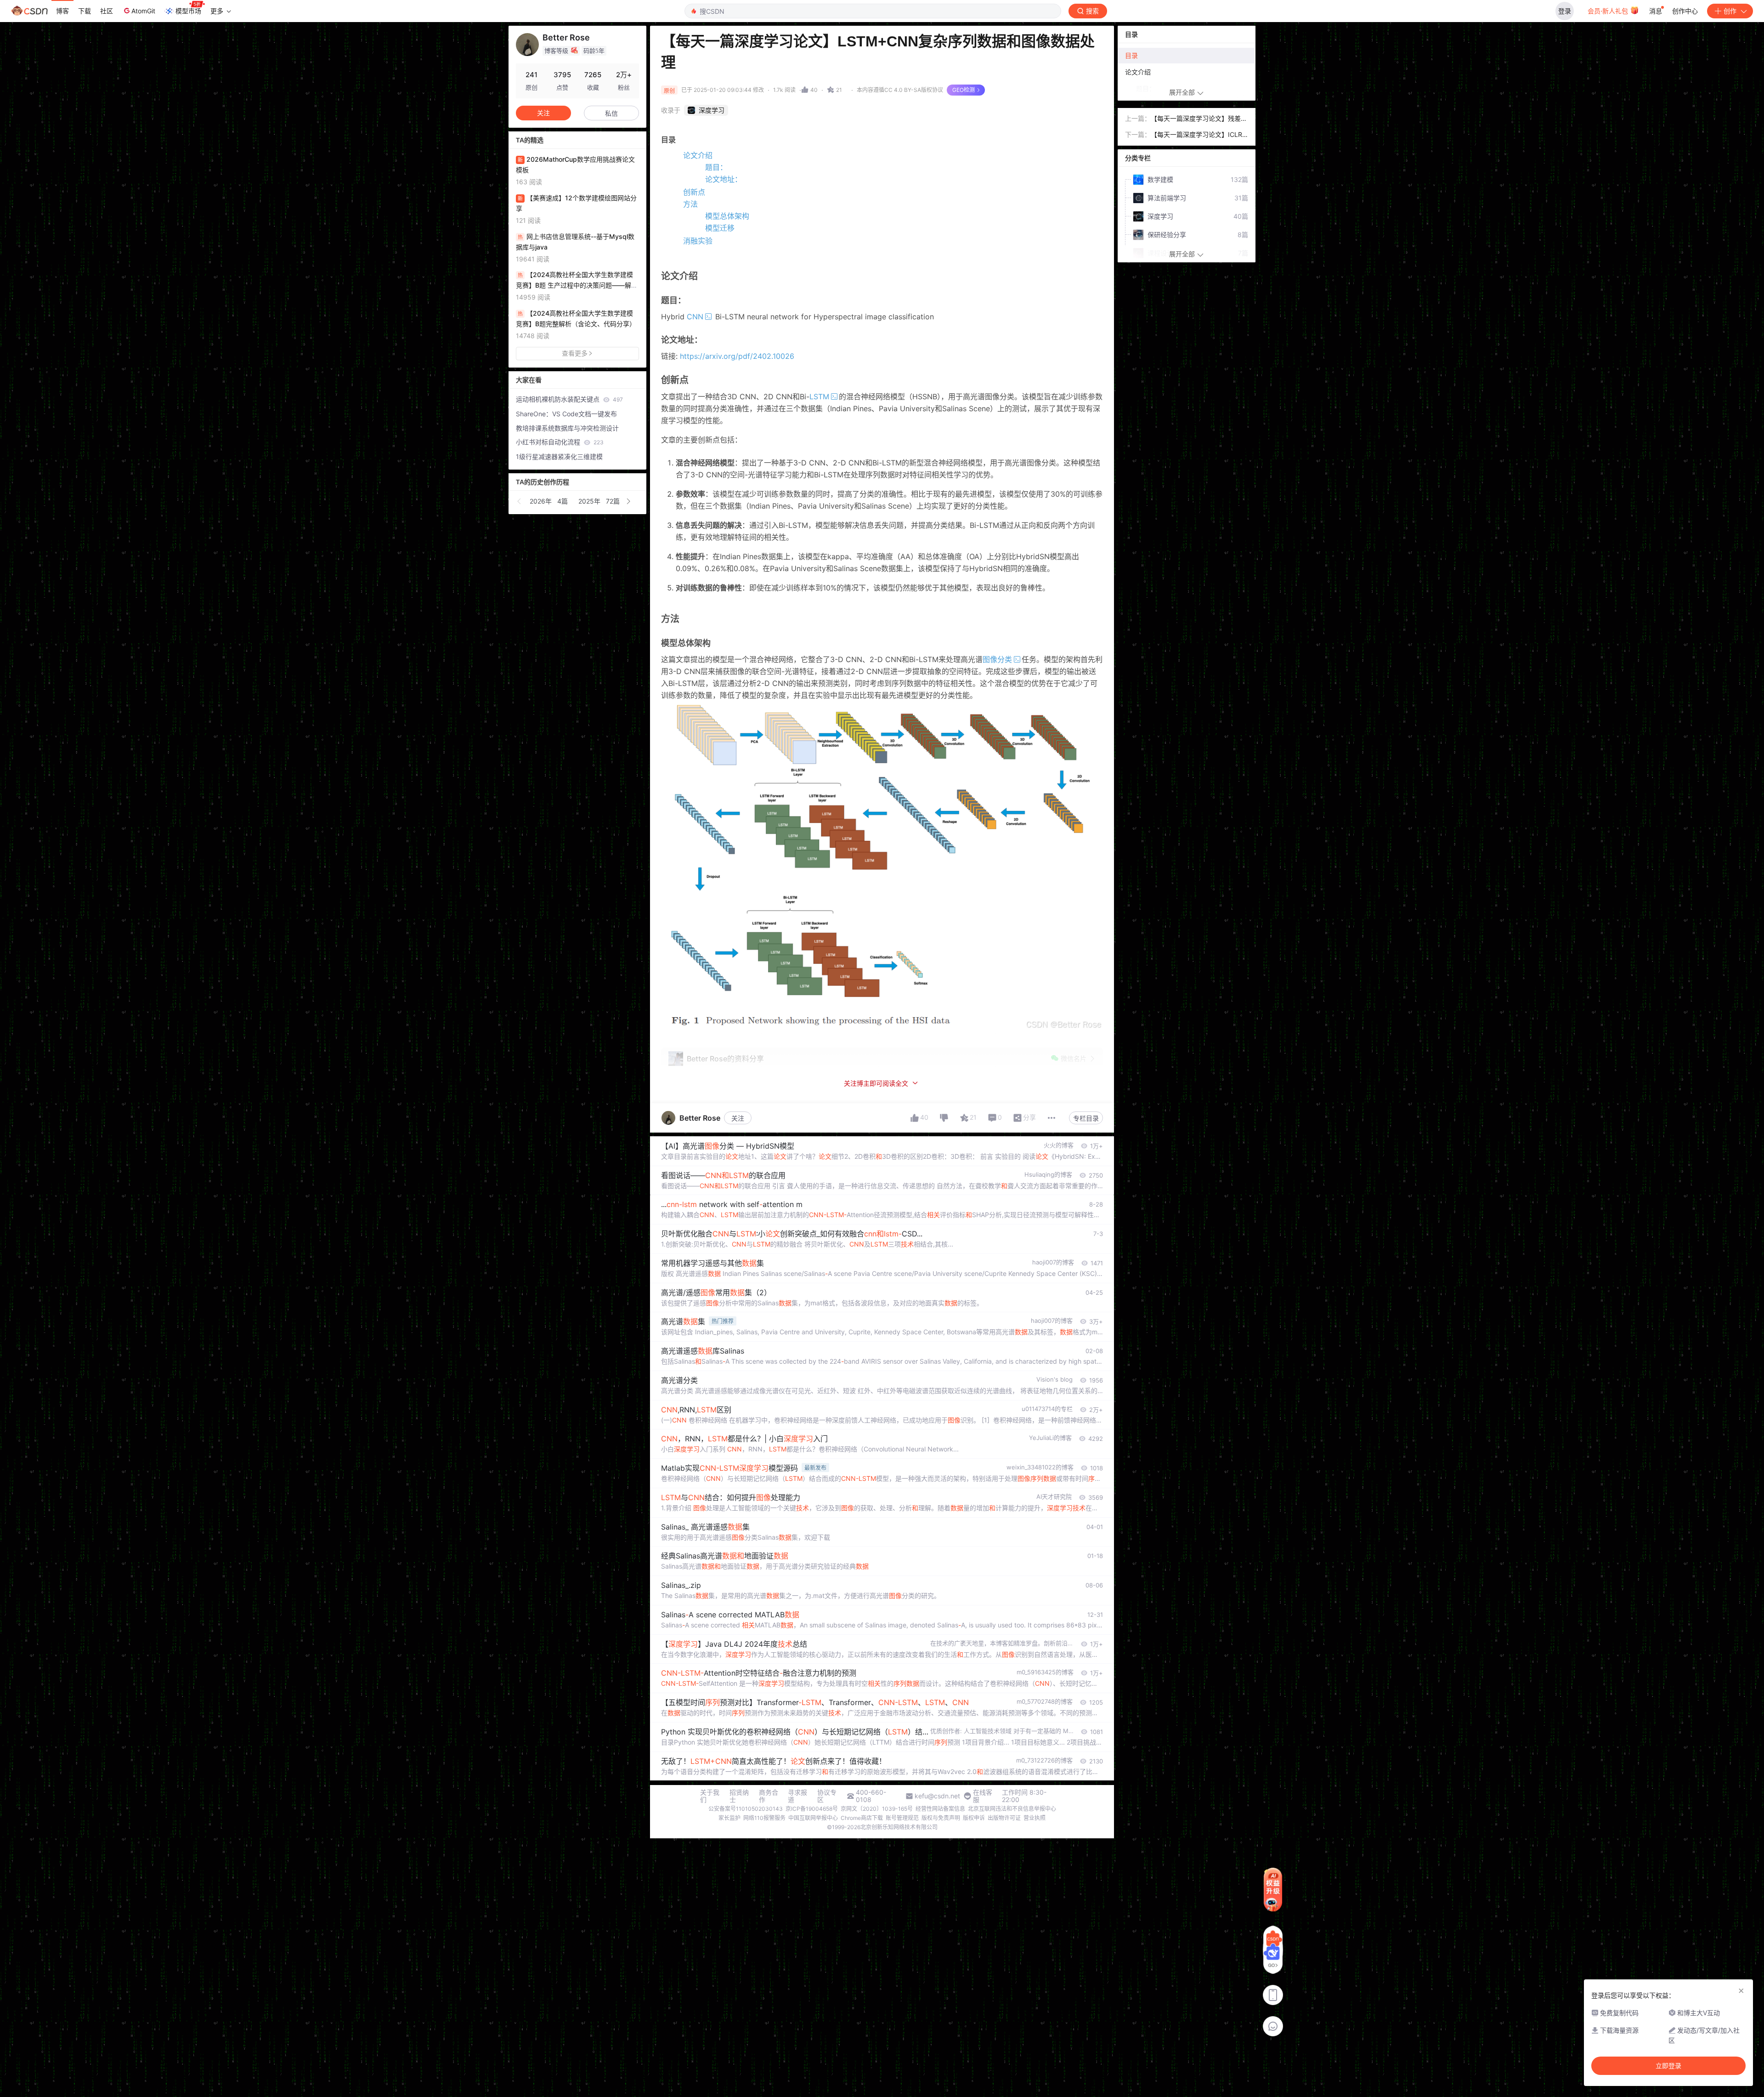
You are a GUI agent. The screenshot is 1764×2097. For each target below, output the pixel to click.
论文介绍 (698, 155)
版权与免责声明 (941, 1818)
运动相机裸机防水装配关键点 (569, 399)
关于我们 (710, 1796)
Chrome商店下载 (862, 1818)
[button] (520, 501)
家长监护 (729, 1818)
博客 (62, 11)
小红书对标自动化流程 (560, 442)
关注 (738, 1118)
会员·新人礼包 (1609, 11)
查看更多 (575, 353)
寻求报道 (797, 1796)
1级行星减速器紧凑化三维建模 (559, 456)
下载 (85, 11)
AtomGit (143, 11)
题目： (716, 167)
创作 (1730, 11)
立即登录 (1668, 2066)
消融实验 (698, 241)
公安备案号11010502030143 (746, 1809)
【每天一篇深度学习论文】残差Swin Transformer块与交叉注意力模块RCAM (1198, 119)
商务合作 (769, 1796)
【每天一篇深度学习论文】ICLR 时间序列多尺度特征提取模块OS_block (1199, 135)
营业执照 (1035, 1818)
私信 (611, 113)
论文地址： (724, 179)
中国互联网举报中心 (813, 1818)
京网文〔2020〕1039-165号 (877, 1809)
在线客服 (983, 1796)
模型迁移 (720, 228)
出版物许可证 (1004, 1818)
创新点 (694, 192)
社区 (107, 11)
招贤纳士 (739, 1796)
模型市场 (188, 11)
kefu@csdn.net (937, 1796)
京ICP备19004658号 (812, 1809)
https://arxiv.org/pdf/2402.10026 (737, 356)
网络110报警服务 (764, 1818)
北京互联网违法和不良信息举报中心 (1012, 1809)
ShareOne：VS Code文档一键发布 (566, 414)
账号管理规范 (902, 1818)
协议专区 (827, 1796)
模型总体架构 (727, 216)
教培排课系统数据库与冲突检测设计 (567, 428)
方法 (690, 204)
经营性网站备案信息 (940, 1809)
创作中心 (1685, 11)
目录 (1131, 55)
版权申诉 (974, 1818)
